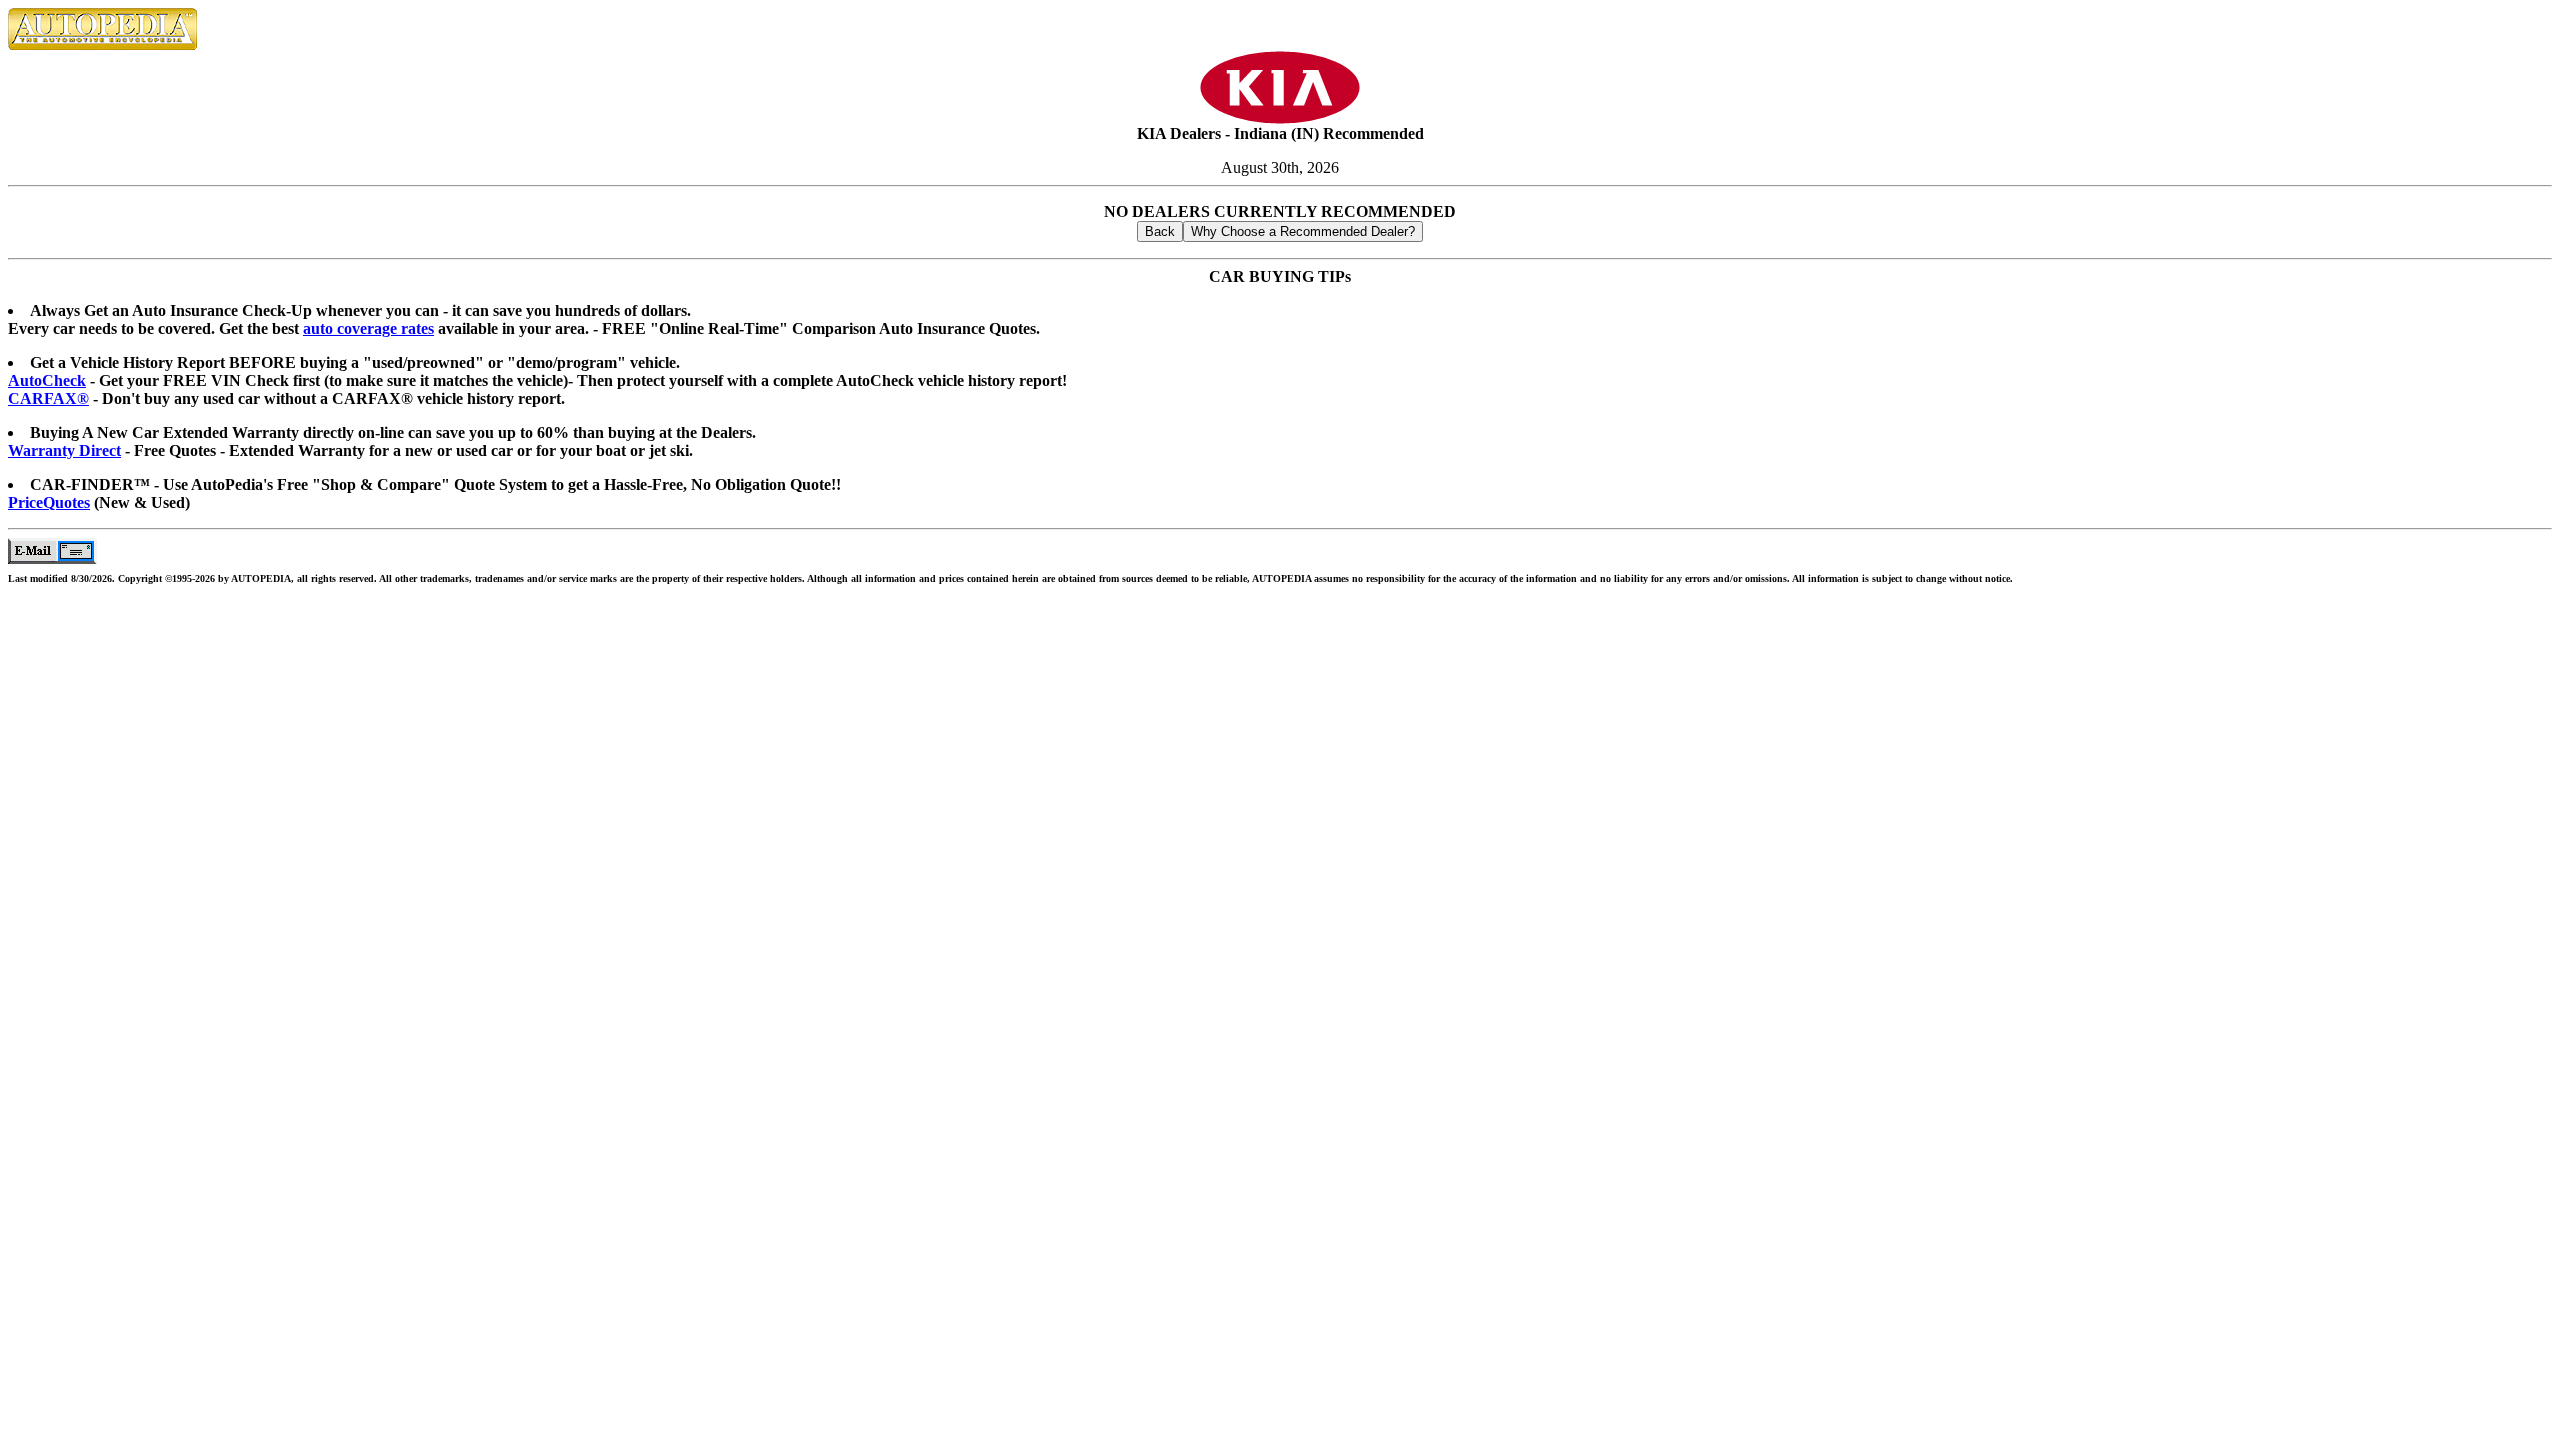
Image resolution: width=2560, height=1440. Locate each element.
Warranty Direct (64, 450)
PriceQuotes (49, 502)
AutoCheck (47, 380)
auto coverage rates (368, 328)
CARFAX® (48, 398)
